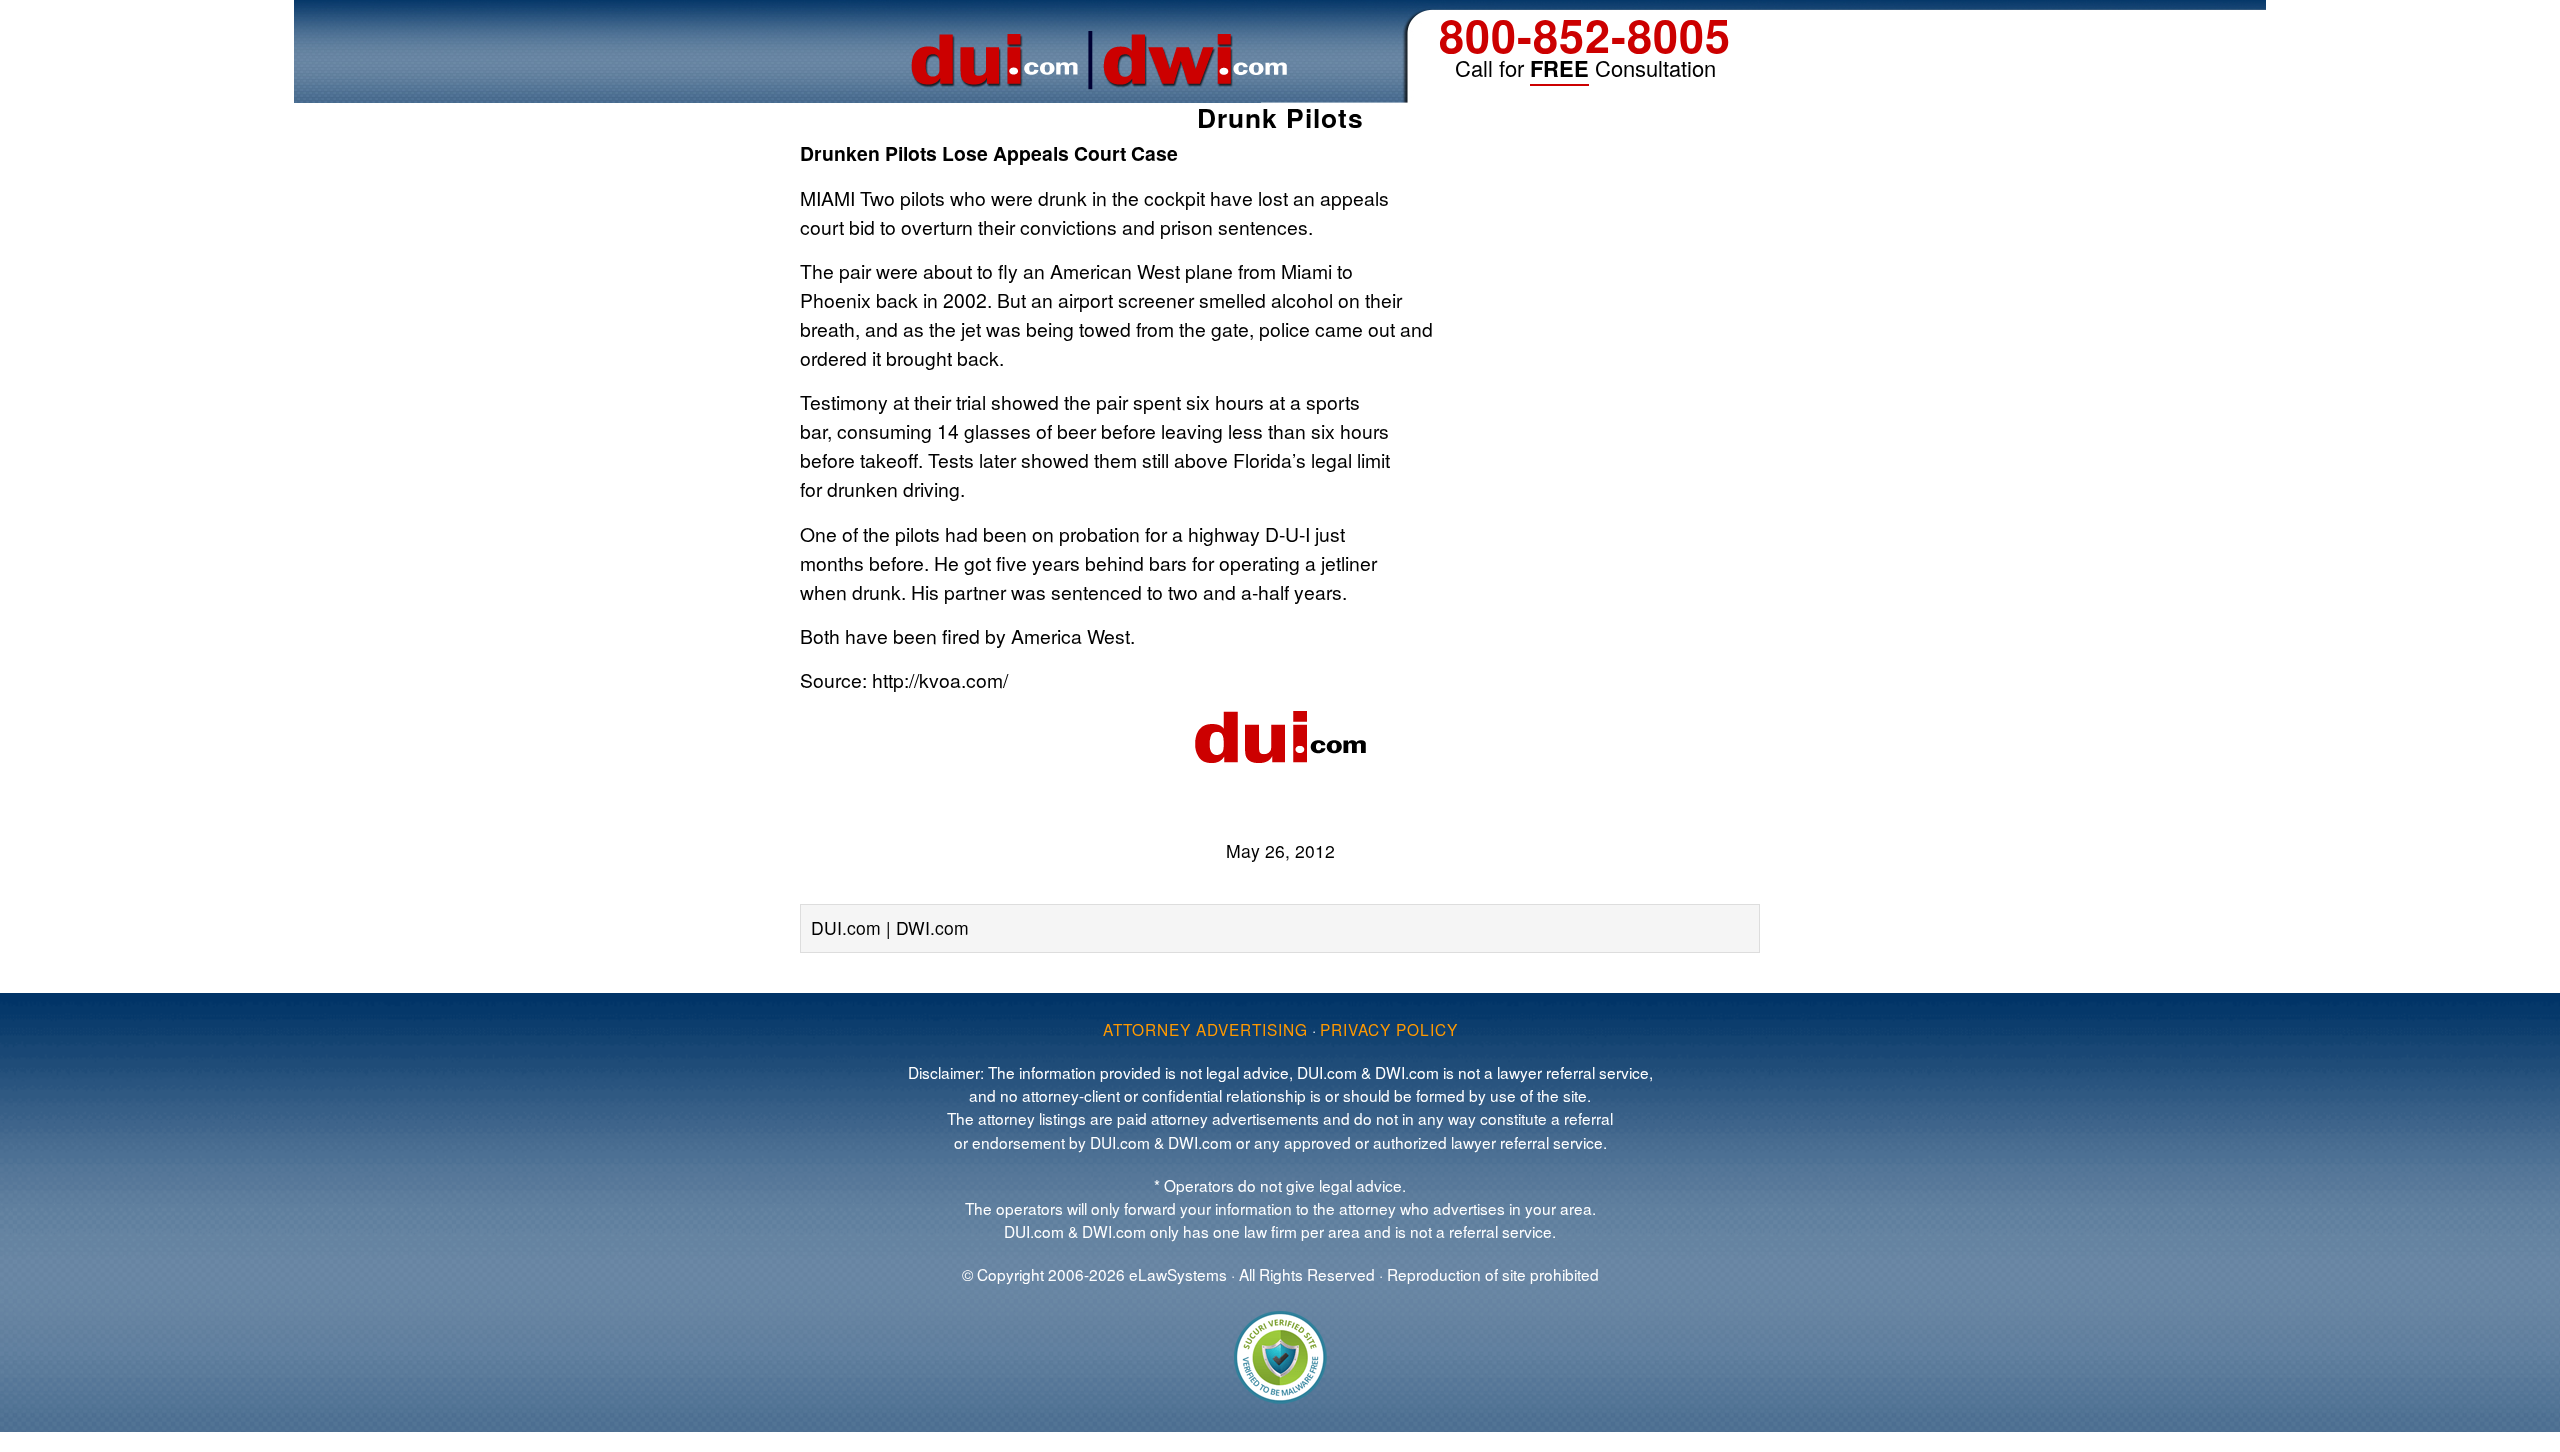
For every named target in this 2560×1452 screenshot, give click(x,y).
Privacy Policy (1389, 1029)
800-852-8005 (1585, 34)
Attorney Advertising (1205, 1029)
